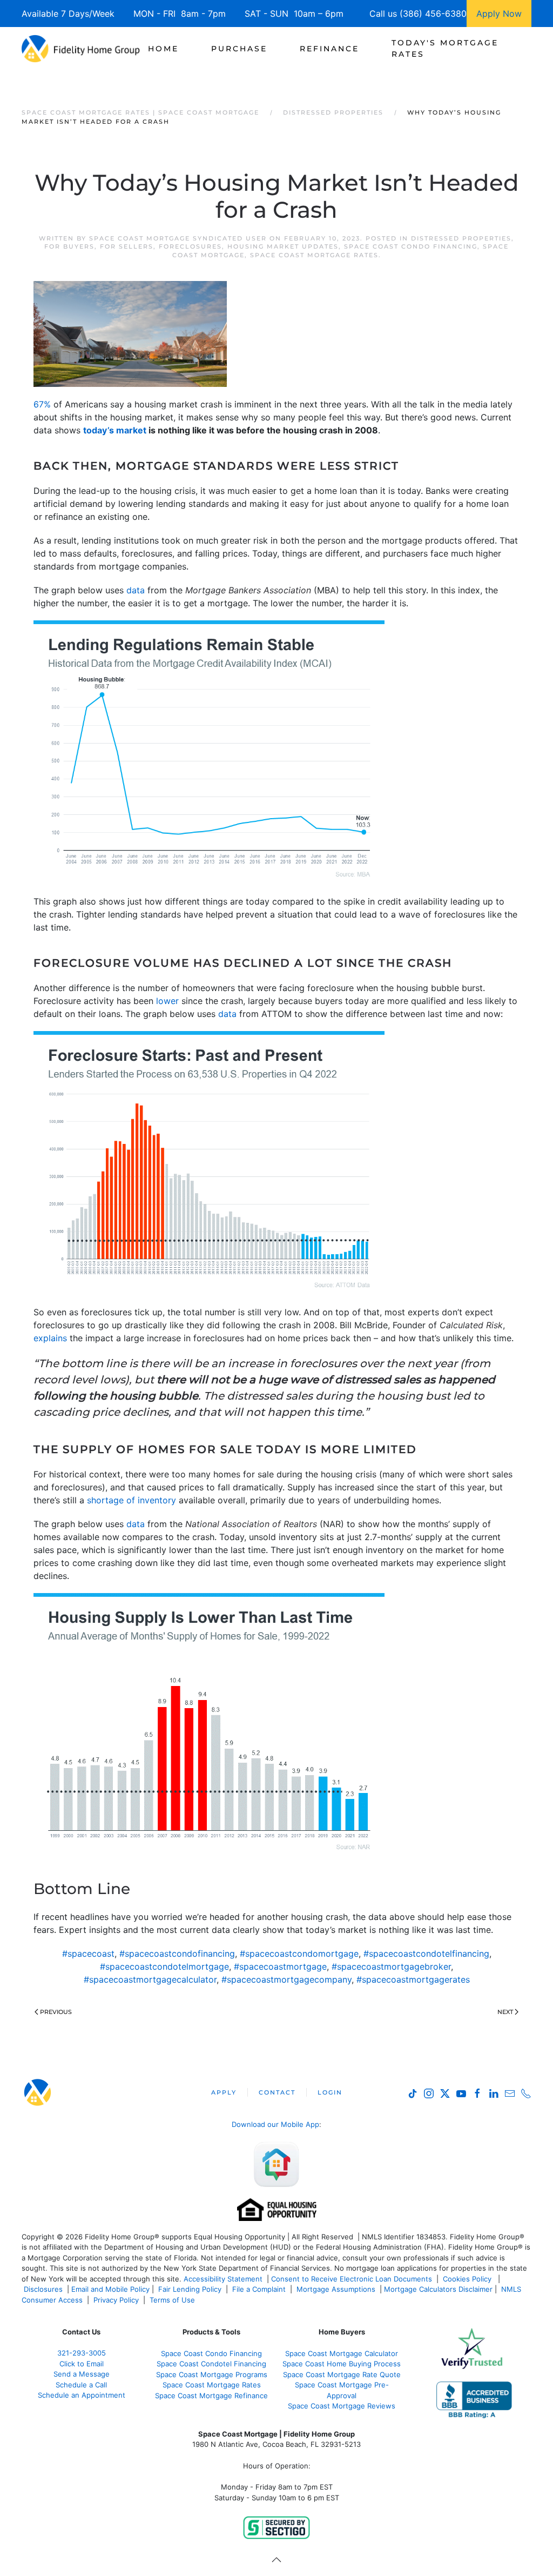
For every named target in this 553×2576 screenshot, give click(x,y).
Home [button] (163, 49)
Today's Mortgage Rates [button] (445, 48)
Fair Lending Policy (190, 2289)
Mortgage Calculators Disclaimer (438, 2289)
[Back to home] (81, 49)
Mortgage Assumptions (336, 2289)
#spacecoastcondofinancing (177, 1953)
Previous (56, 2012)
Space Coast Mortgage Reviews (342, 2406)
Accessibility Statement (223, 2279)
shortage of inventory (131, 1500)
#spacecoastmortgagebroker (391, 1966)
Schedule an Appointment (82, 2395)
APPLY (224, 2092)
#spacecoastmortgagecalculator (150, 1979)
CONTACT (277, 2092)
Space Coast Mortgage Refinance (211, 2396)
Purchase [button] (239, 49)
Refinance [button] (329, 49)
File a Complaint (260, 2289)
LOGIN (330, 2092)
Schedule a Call (81, 2385)
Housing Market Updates (283, 246)
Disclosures (43, 2289)
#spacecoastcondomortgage (299, 1953)
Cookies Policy (468, 2279)
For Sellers (127, 246)
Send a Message (82, 2374)
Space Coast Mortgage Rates (314, 255)
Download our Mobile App (275, 2124)
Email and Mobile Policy (110, 2289)
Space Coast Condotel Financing (211, 2364)
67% (42, 404)
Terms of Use (173, 2300)
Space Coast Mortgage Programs (212, 2374)
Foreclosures (190, 246)
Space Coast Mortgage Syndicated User (178, 238)
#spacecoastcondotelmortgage (164, 1966)
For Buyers (69, 246)
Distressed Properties (461, 238)
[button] (276, 2560)
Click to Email (82, 2364)
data (136, 590)
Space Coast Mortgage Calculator (342, 2353)
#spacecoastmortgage (280, 1966)
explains (50, 1338)
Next (505, 2012)
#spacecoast (88, 1953)
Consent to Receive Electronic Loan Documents (352, 2279)
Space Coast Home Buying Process (342, 2364)
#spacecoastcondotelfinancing (426, 1953)
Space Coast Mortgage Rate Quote (342, 2374)
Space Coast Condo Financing (411, 246)
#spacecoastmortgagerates (413, 1979)
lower (167, 1001)
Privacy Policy (116, 2300)
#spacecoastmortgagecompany (286, 1979)
